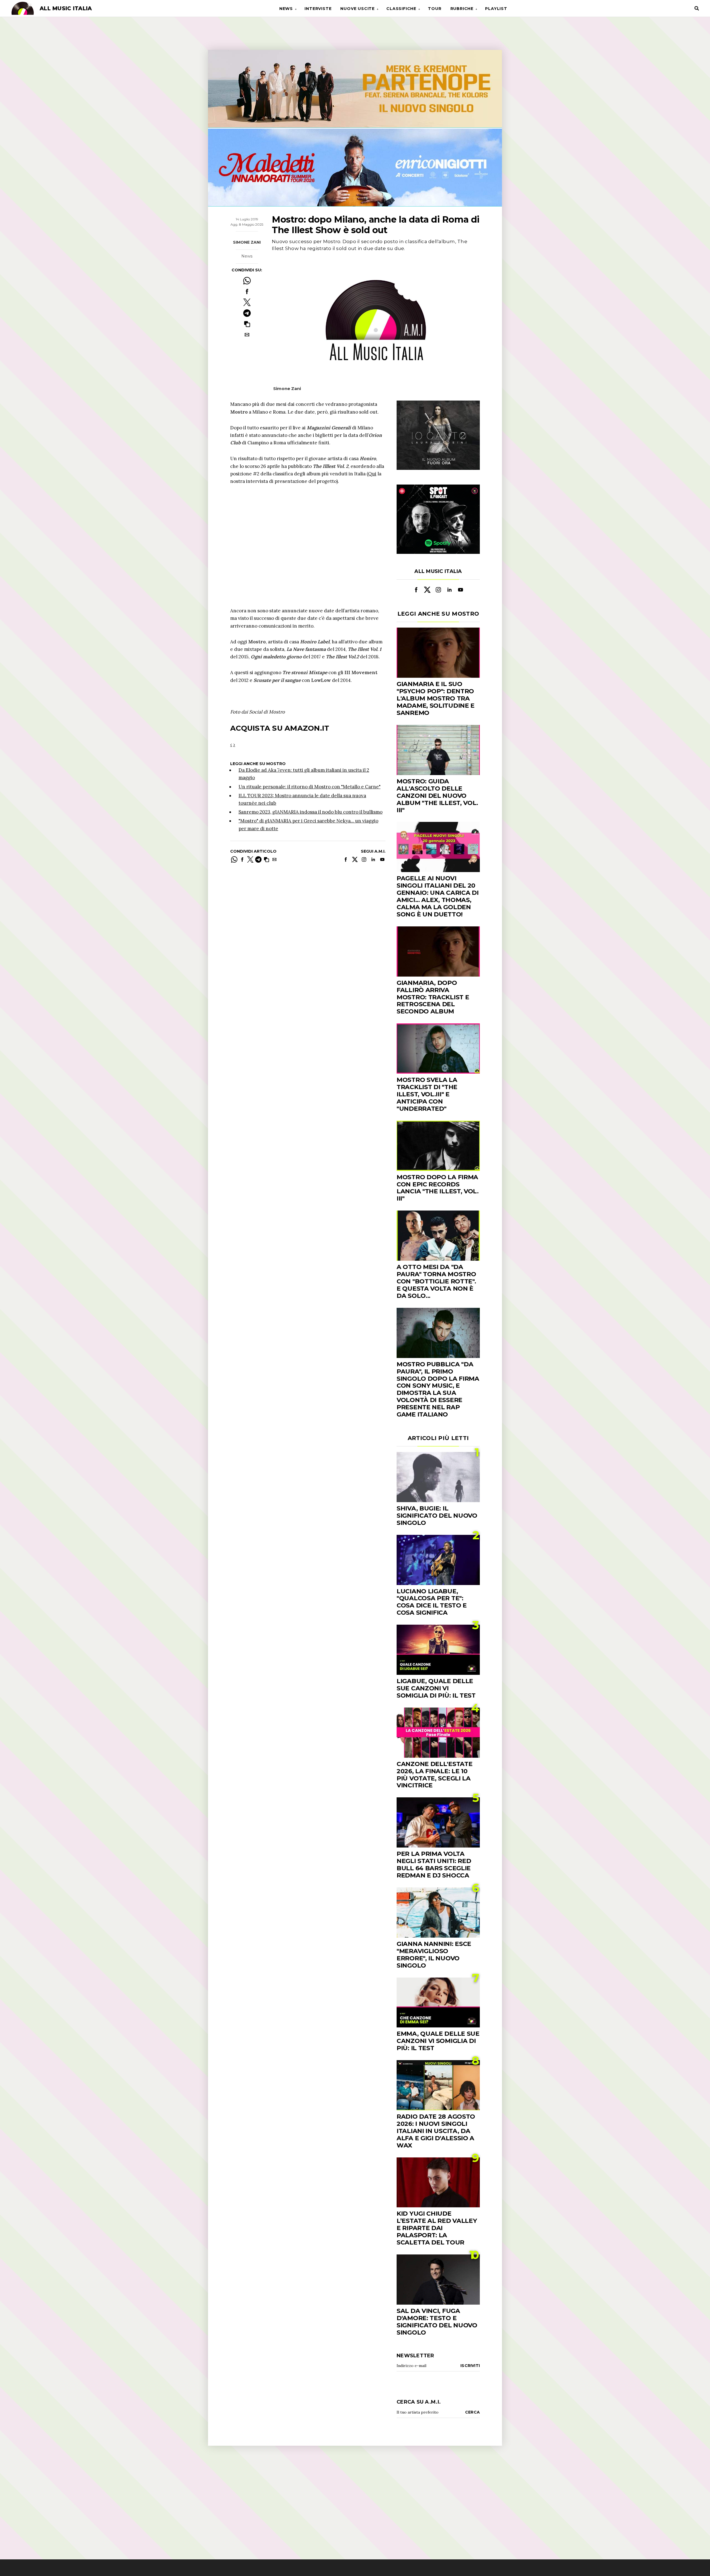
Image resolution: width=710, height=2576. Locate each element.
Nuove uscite (357, 9)
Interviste (318, 9)
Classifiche (401, 9)
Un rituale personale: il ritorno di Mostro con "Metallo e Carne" (310, 787)
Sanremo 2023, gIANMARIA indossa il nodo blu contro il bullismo (310, 812)
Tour (435, 9)
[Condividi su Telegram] (247, 313)
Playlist (496, 9)
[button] (247, 324)
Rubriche (462, 9)
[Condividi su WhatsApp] (247, 281)
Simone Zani (247, 242)
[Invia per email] (247, 335)
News (286, 9)
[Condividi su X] (247, 302)
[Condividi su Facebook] (247, 291)
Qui (372, 474)
